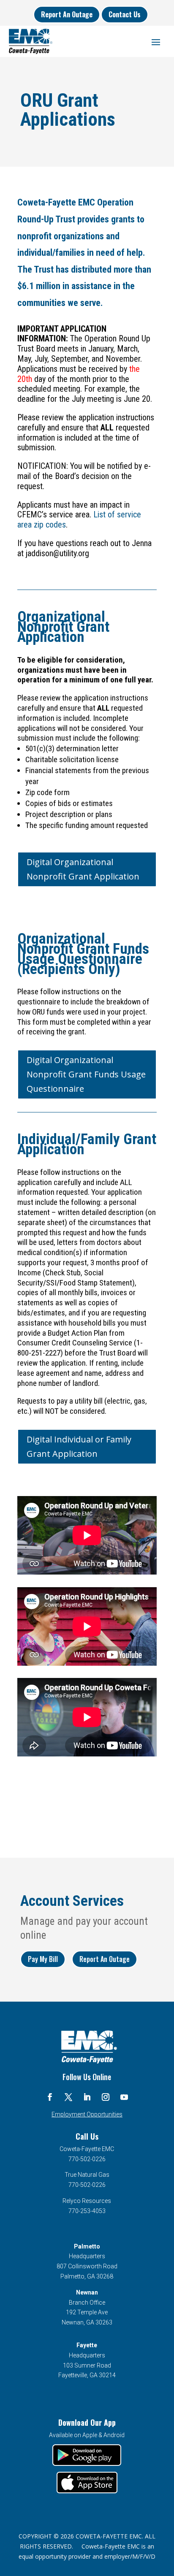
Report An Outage (67, 14)
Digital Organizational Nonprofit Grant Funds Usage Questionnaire (86, 1074)
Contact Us (125, 14)
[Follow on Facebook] (50, 2097)
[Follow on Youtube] (124, 2097)
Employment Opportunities (87, 2114)
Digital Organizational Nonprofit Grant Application (83, 869)
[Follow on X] (68, 2097)
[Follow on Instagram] (106, 2097)
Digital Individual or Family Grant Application (79, 1446)
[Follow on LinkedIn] (87, 2097)
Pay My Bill (43, 1959)
